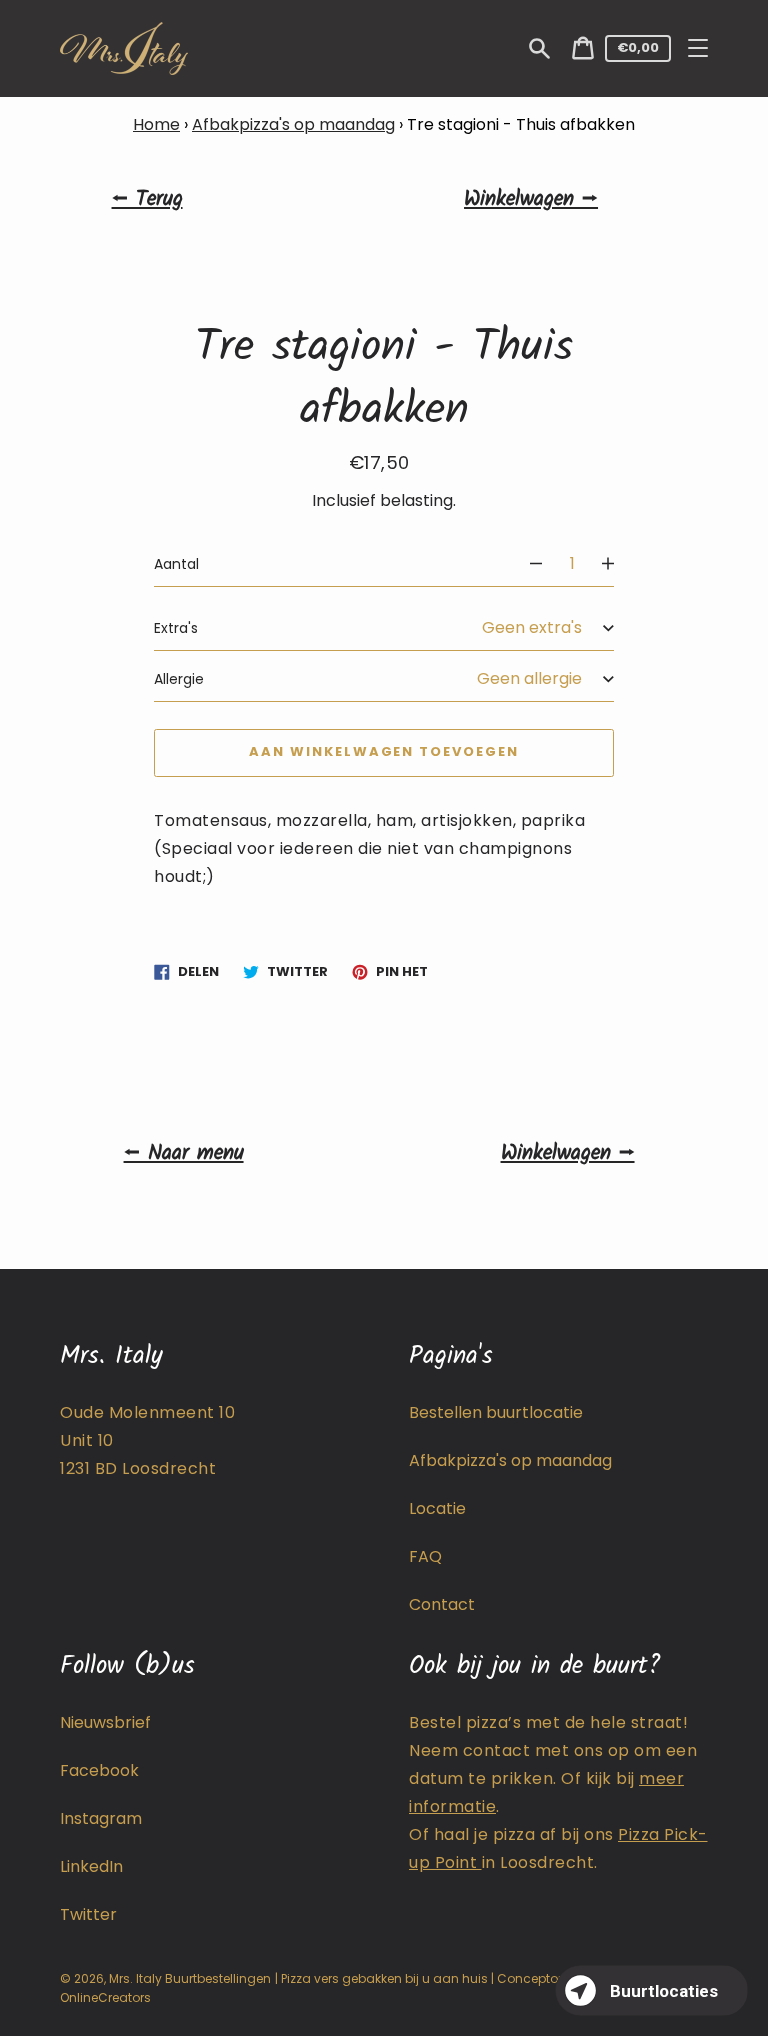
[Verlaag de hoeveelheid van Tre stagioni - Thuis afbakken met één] (527, 564)
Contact (442, 1604)
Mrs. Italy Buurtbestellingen (190, 1978)
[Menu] (698, 48)
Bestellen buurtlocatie (496, 1412)
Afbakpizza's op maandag (293, 124)
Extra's (176, 628)
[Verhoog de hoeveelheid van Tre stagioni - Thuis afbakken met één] (617, 564)
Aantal (176, 564)
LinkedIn (91, 1866)
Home (156, 124)
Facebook (99, 1770)
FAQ (425, 1556)
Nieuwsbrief (105, 1722)
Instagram (101, 1818)
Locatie (437, 1508)
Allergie (179, 679)
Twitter (88, 1914)
